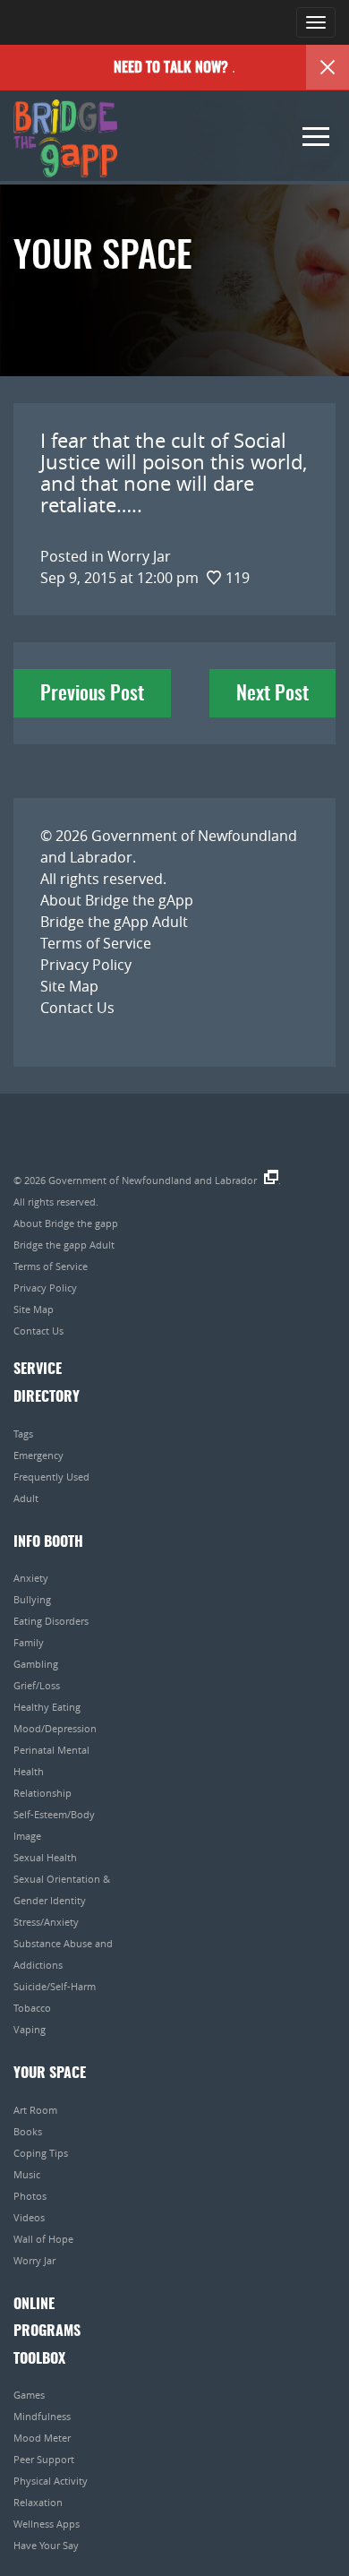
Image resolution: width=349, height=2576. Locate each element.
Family (29, 1642)
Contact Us (77, 1008)
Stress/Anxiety (46, 1922)
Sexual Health (45, 1857)
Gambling (36, 1664)
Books (28, 2131)
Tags (23, 1434)
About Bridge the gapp (66, 1223)
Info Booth (48, 1542)
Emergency (38, 1455)
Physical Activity (51, 2481)
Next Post (272, 694)
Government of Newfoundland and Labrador (153, 1180)
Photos (30, 2196)
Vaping (30, 2029)
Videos (29, 2217)
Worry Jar (34, 2260)
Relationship (43, 1793)
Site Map (69, 986)
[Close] (328, 67)
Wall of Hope (43, 2239)
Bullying (32, 1599)
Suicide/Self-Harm (55, 1986)
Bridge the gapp (65, 139)
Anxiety (31, 1578)
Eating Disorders (51, 1621)
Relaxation (38, 2502)
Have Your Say (46, 2545)
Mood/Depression (55, 1728)
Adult (26, 1498)
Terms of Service (96, 943)
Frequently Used (51, 1477)
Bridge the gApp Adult (114, 922)
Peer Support (44, 2459)
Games (29, 2395)
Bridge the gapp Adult (64, 1245)
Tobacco (32, 2008)
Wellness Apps (47, 2524)
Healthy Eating (47, 1707)
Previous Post (92, 694)
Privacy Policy (86, 965)
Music (27, 2174)
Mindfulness (42, 2416)
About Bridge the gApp (117, 900)
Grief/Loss (37, 1685)
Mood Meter (42, 2438)
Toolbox (39, 2359)
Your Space (50, 2074)
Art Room (35, 2110)
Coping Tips (41, 2153)
